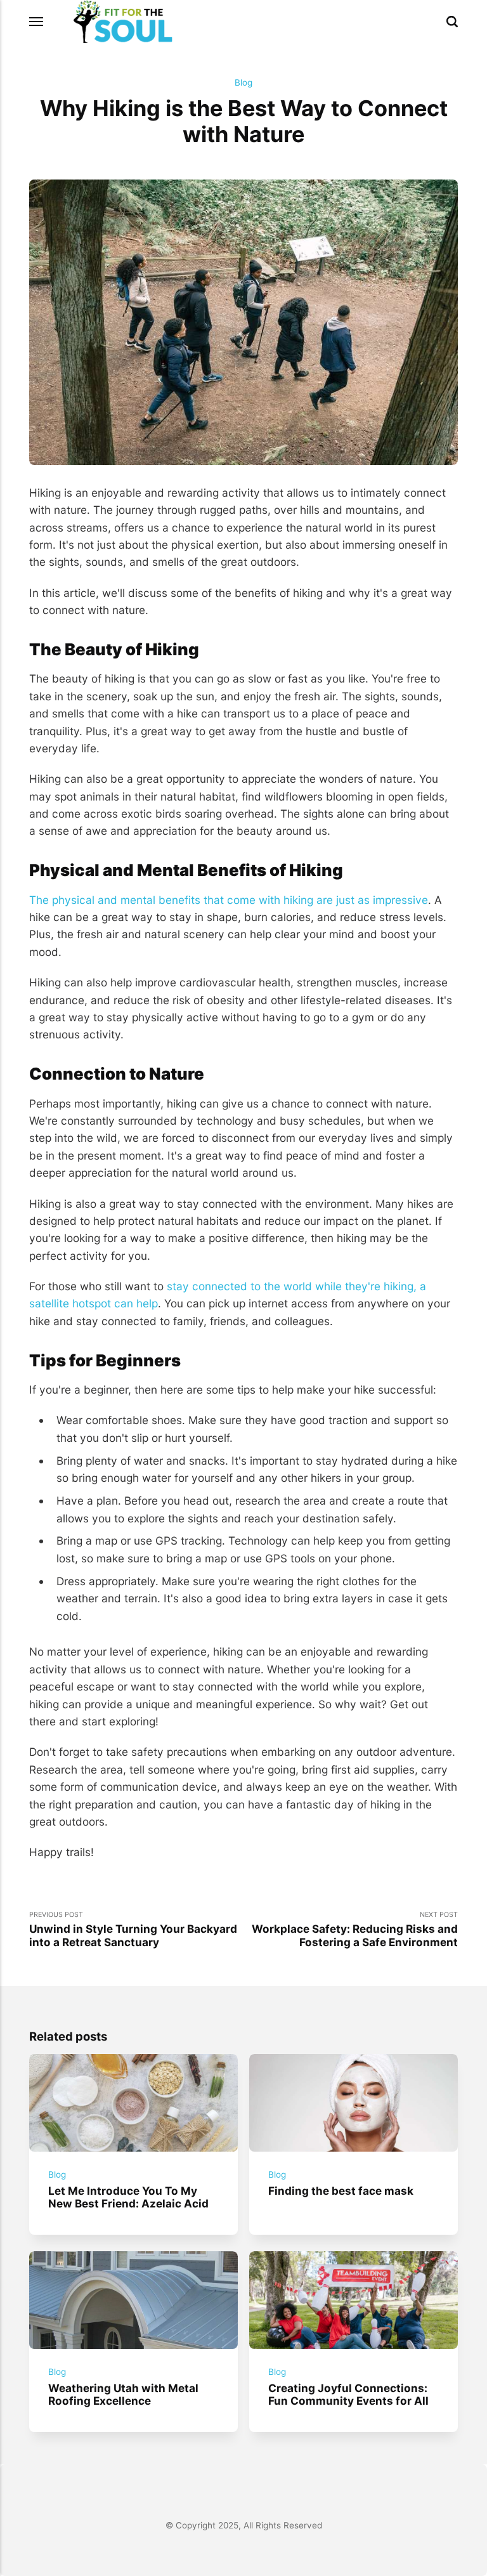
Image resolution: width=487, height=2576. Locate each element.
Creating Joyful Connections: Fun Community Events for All (348, 2394)
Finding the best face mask (341, 2190)
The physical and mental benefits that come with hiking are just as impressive (229, 900)
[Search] (452, 22)
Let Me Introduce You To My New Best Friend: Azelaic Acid (128, 2197)
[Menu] (37, 22)
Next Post (355, 1930)
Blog (243, 82)
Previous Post (133, 1930)
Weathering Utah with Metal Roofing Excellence (123, 2394)
